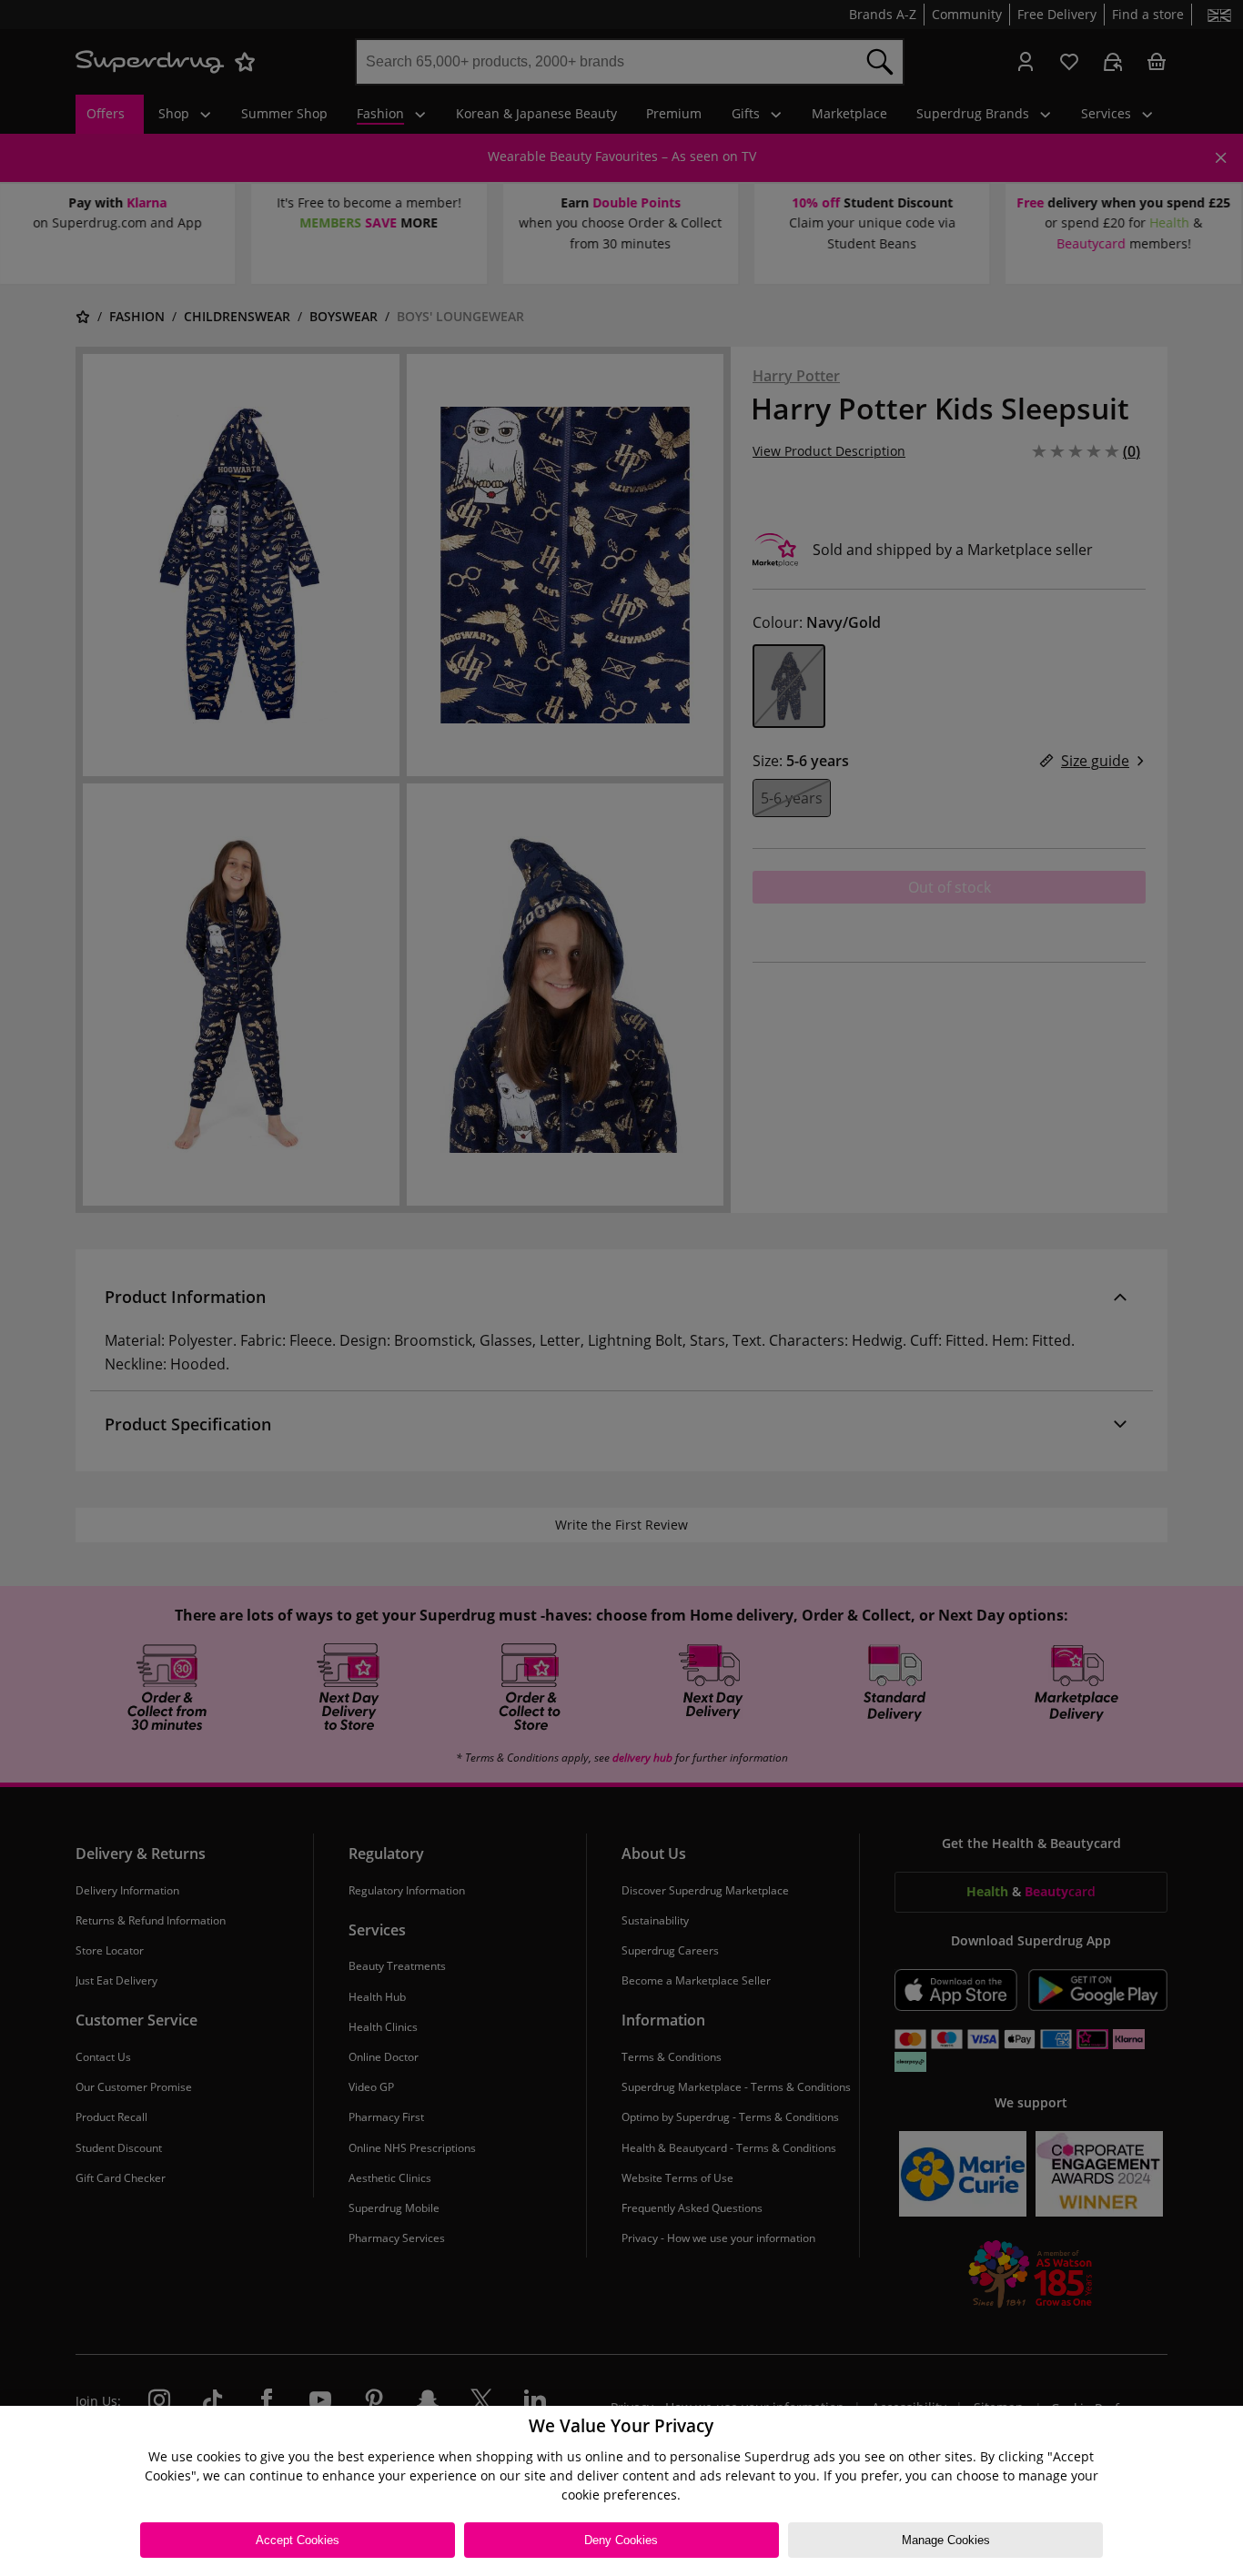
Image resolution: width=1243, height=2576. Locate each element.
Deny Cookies (621, 2540)
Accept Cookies (298, 2540)
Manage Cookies (946, 2540)
